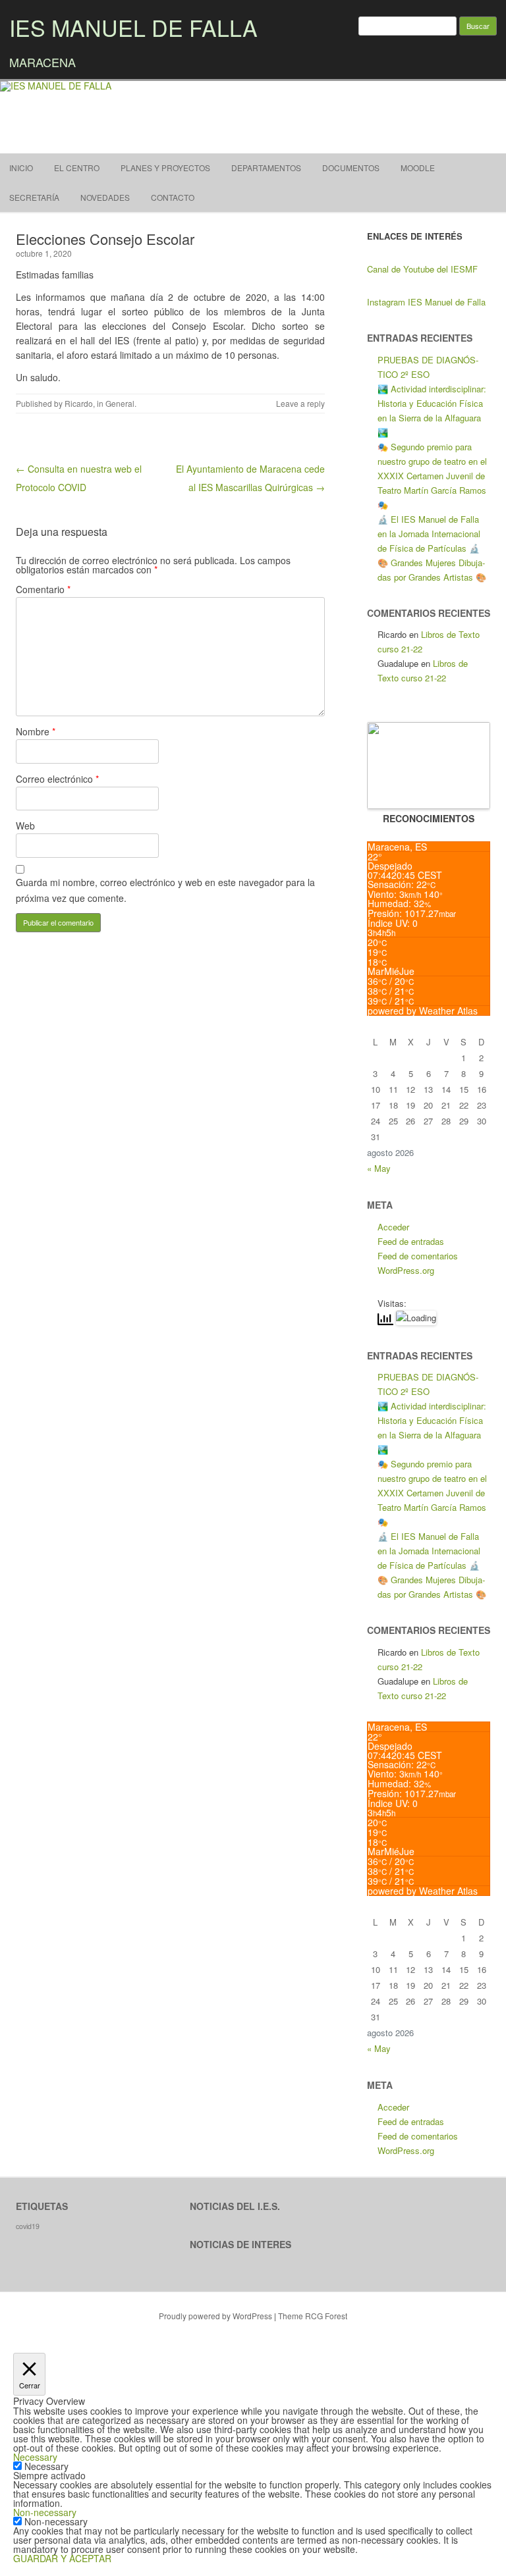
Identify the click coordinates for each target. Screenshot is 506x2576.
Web (25, 826)
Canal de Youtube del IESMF (422, 269)
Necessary (46, 2466)
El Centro (77, 168)
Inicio (21, 168)
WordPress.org (406, 1270)
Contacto (173, 197)
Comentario (43, 589)
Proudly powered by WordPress (215, 2316)
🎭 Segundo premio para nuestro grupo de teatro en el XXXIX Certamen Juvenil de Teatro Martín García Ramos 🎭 (432, 476)
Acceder (393, 1227)
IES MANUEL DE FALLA (133, 27)
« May (379, 1168)
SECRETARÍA (34, 197)
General (120, 403)
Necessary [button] (35, 2457)
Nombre (36, 731)
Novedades (105, 197)
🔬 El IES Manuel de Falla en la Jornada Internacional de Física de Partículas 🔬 (429, 534)
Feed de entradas (411, 1241)
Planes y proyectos (165, 168)
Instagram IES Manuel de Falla (426, 302)
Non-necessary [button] (45, 2512)
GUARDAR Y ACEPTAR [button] (62, 2558)
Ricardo (79, 403)
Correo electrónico (57, 779)
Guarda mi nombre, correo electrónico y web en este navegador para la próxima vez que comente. (165, 890)
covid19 (28, 2226)
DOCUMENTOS (351, 168)
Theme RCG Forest (313, 2316)
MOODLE (418, 168)
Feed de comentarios (418, 1256)
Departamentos (266, 168)
